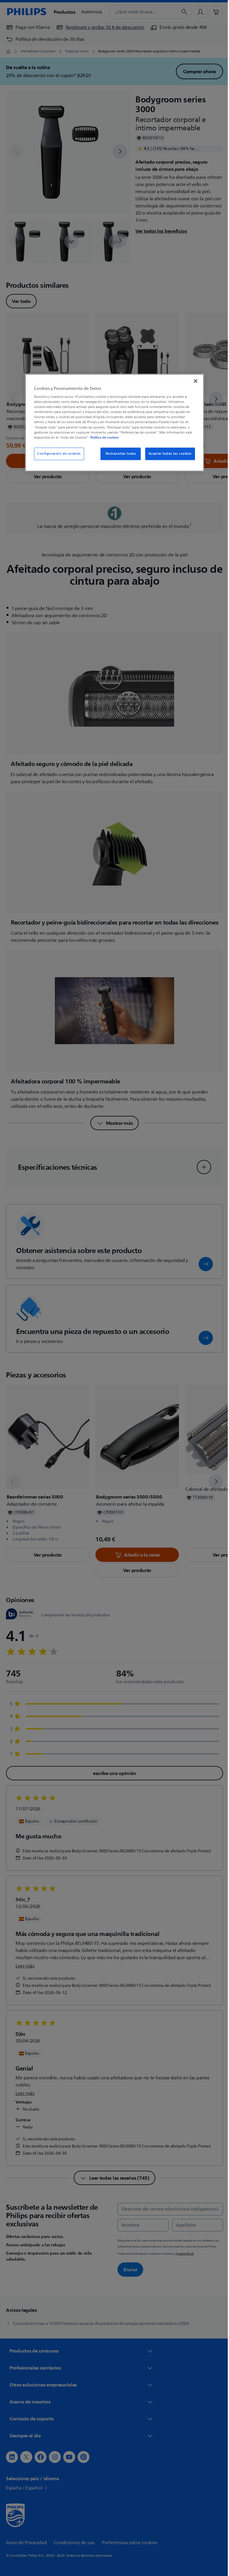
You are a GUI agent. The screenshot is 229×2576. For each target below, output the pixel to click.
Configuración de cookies (57, 454)
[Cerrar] (194, 381)
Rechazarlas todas (119, 454)
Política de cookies (102, 437)
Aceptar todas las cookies (168, 454)
